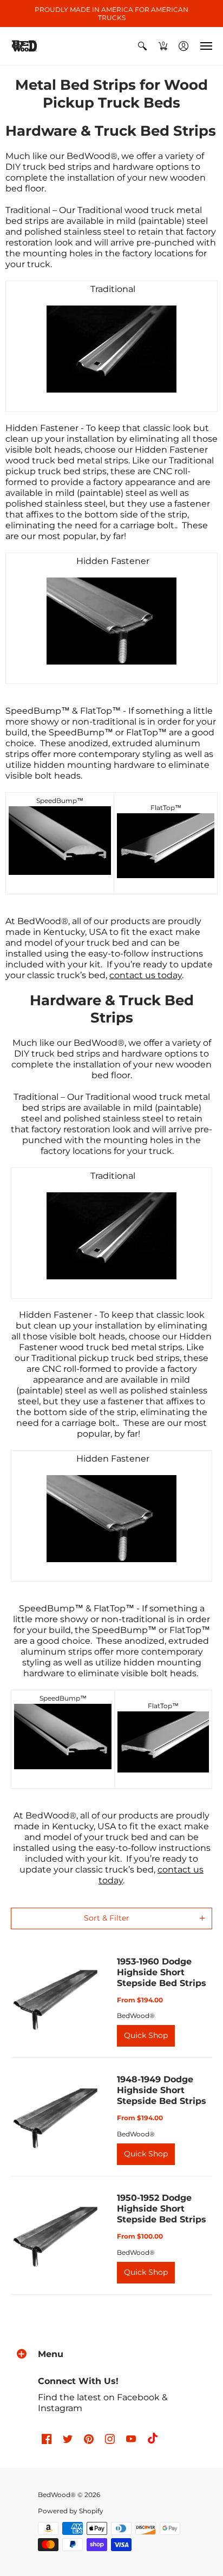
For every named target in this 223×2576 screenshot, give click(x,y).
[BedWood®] (24, 46)
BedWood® (136, 2016)
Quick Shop (146, 2035)
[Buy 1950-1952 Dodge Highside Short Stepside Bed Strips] (56, 2235)
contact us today (146, 975)
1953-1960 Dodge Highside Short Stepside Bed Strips (162, 1972)
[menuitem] (142, 46)
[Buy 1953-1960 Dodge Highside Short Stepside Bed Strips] (56, 1999)
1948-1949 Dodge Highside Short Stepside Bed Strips (162, 2090)
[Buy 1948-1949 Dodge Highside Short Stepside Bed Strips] (56, 2117)
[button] (142, 46)
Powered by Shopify (71, 2511)
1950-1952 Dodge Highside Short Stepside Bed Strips (162, 2209)
